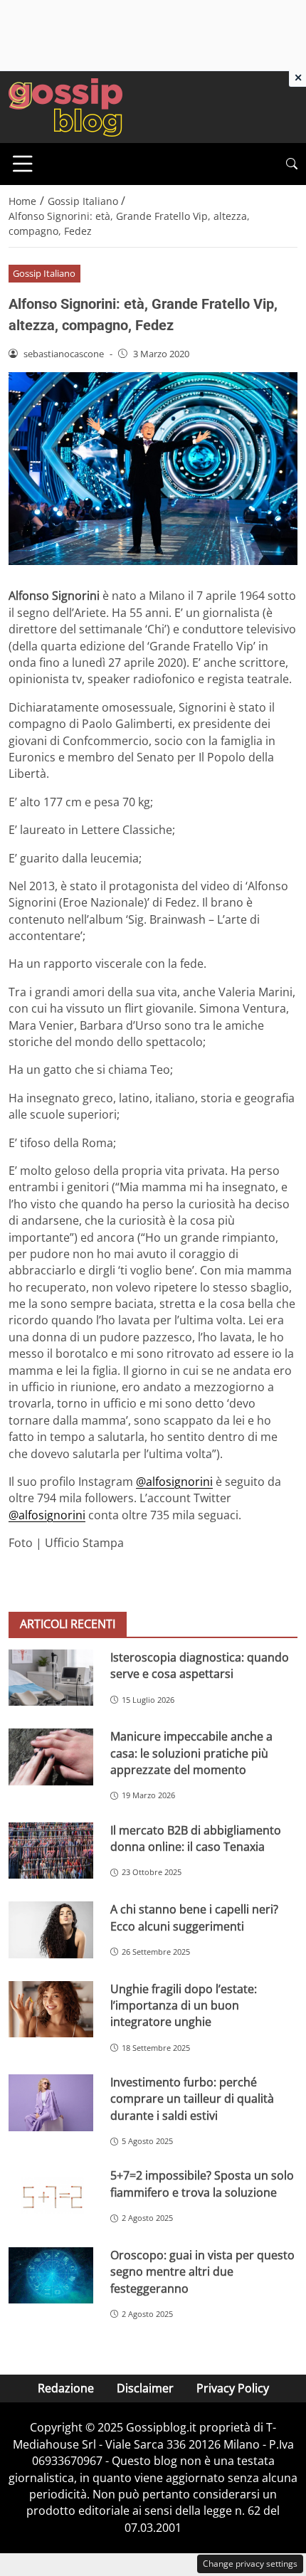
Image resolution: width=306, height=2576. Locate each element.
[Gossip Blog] (65, 106)
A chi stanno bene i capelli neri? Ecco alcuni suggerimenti (194, 1917)
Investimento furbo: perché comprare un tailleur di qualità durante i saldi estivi (192, 2099)
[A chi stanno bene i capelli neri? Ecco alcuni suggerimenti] (51, 1930)
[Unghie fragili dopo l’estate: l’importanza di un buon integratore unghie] (51, 2010)
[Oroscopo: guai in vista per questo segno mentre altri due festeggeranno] (51, 2276)
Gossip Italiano (44, 273)
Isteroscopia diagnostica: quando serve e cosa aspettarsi (200, 1666)
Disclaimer (145, 2388)
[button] (292, 164)
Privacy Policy (233, 2388)
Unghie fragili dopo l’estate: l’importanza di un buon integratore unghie (184, 2006)
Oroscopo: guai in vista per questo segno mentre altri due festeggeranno (202, 2272)
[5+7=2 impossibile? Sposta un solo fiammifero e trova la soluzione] (51, 2196)
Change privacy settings (250, 2564)
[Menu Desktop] (23, 164)
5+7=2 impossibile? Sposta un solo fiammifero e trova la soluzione (202, 2184)
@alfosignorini (174, 1482)
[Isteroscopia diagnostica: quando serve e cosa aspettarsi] (51, 1678)
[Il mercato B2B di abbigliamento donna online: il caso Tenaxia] (51, 1851)
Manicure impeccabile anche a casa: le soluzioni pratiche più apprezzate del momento (191, 1753)
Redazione (66, 2388)
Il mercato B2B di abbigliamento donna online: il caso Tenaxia (196, 1838)
